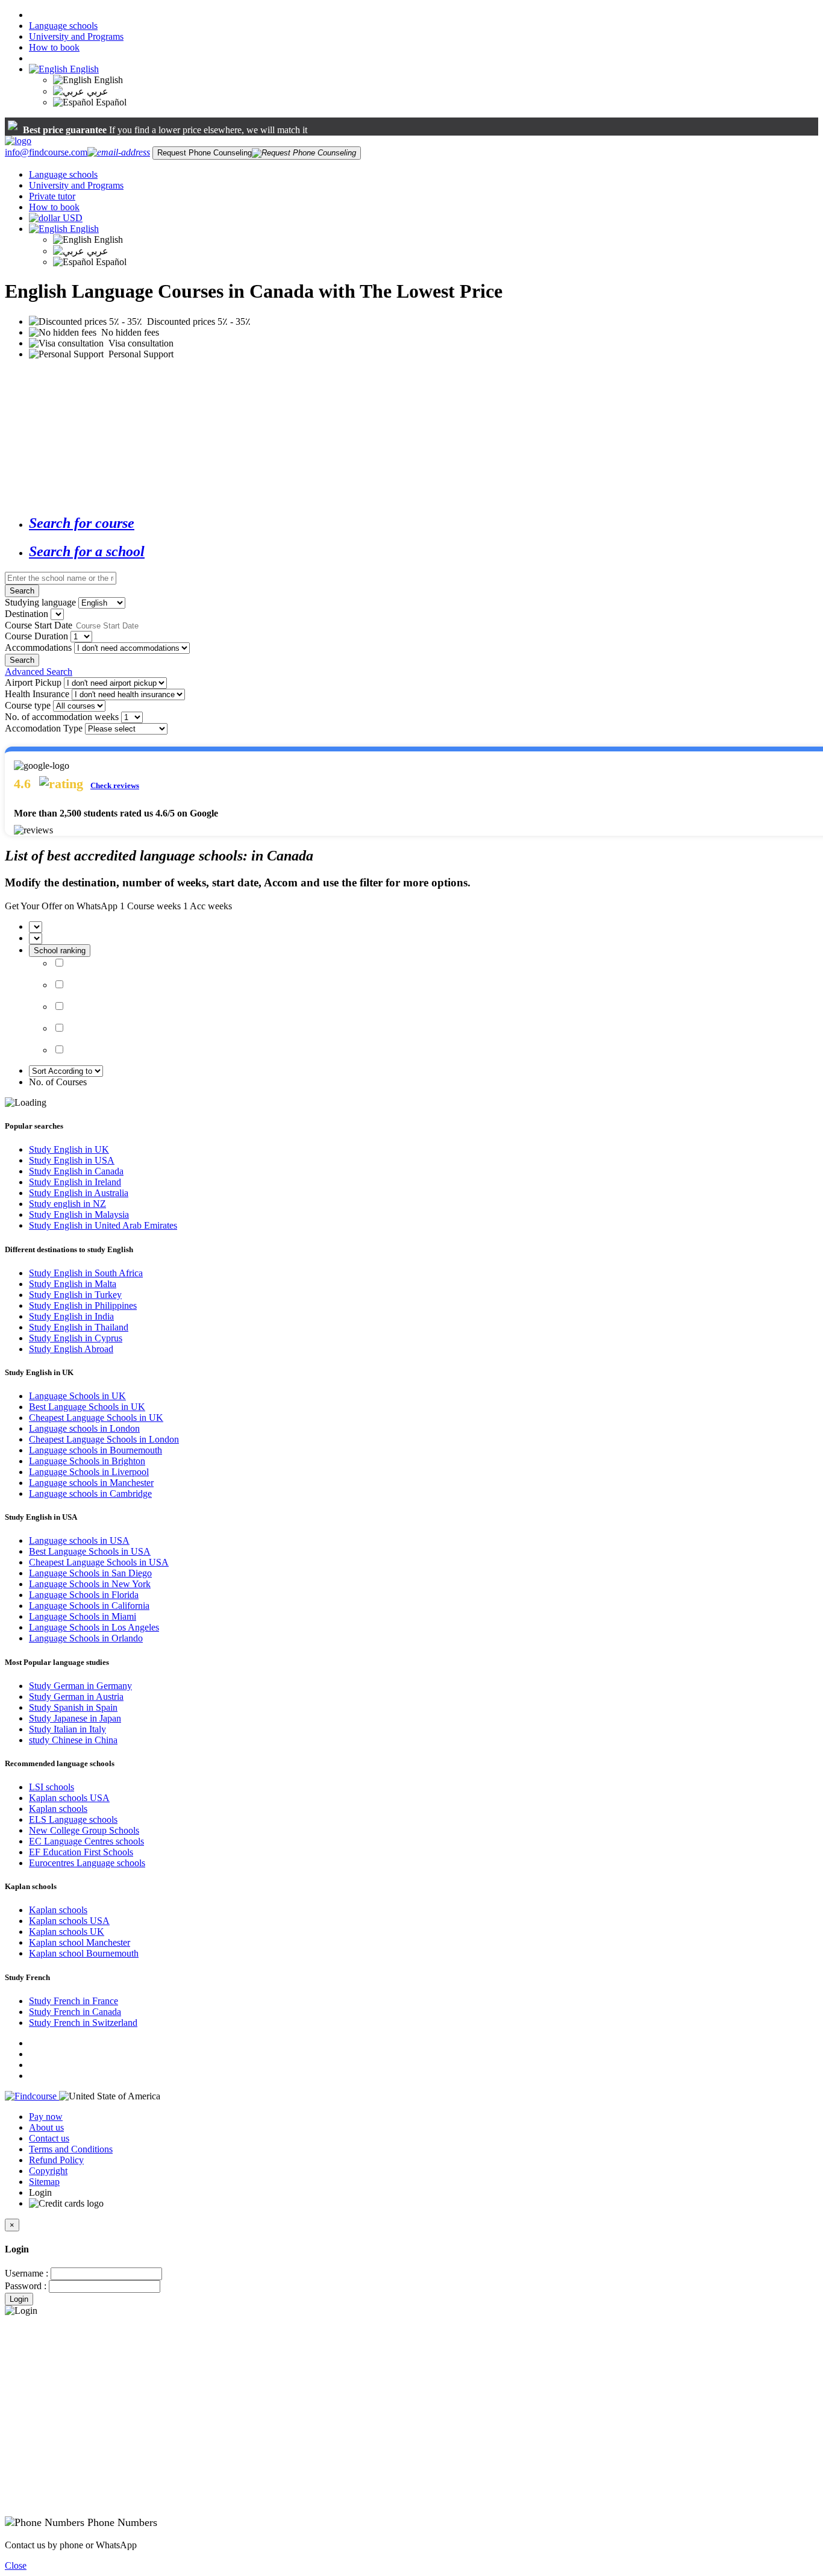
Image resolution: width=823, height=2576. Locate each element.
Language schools (63, 26)
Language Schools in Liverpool (89, 1472)
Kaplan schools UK (67, 1932)
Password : (26, 2286)
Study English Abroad (71, 1349)
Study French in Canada (75, 2012)
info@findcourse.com (46, 152)
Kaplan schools (58, 1809)
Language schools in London (84, 1428)
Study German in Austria (76, 1697)
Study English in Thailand (79, 1327)
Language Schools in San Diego (90, 1573)
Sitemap (44, 2182)
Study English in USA (72, 1160)
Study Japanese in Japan (75, 1718)
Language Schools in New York (90, 1584)
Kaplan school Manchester (80, 1942)
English (83, 69)
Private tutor (52, 196)
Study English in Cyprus (76, 1338)
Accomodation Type (44, 728)
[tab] (424, 523)
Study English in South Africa (86, 1273)
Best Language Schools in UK (87, 1407)
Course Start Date (39, 625)
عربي (96, 91)
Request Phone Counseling (205, 153)
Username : (27, 2273)
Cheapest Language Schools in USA (99, 1562)
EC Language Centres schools (86, 1841)
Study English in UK (69, 1149)
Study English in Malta (73, 1284)
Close (16, 2565)
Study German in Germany (80, 1686)
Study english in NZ (67, 1204)
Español (110, 102)
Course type (28, 705)
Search (22, 591)
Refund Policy (56, 2160)
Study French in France (74, 2001)
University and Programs (76, 36)
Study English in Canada (76, 1171)
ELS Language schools (73, 1819)
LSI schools (52, 1787)
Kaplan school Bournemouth (84, 1953)
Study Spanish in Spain (73, 1707)
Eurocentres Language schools (87, 1863)
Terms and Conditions (71, 2149)
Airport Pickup (33, 682)
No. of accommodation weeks (62, 717)
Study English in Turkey (75, 1295)
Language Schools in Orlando (86, 1638)
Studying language (40, 602)
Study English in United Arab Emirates (103, 1225)
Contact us (49, 2138)
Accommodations (38, 647)
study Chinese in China (73, 1740)
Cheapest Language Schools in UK (96, 1418)
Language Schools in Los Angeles (94, 1627)
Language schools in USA (79, 1540)
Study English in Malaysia (79, 1214)
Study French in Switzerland (83, 2023)
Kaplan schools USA (69, 1798)
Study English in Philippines (83, 1305)
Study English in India (71, 1316)
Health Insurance (37, 694)
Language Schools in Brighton (87, 1461)
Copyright (48, 2171)
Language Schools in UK (77, 1396)
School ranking (60, 951)
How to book (54, 47)
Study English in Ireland (75, 1182)
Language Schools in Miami (83, 1616)
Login (19, 2299)
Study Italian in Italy (67, 1729)
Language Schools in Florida (84, 1595)
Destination (27, 614)
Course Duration (36, 636)
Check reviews (115, 785)
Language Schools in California (89, 1606)
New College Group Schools (84, 1830)
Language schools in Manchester (91, 1483)
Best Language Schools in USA (90, 1551)
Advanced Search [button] (39, 672)
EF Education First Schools (81, 1852)
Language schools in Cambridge (90, 1493)
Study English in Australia (79, 1193)
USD (73, 218)
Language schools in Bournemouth (95, 1450)
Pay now (46, 2117)
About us (46, 2127)
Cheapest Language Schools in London (104, 1439)
